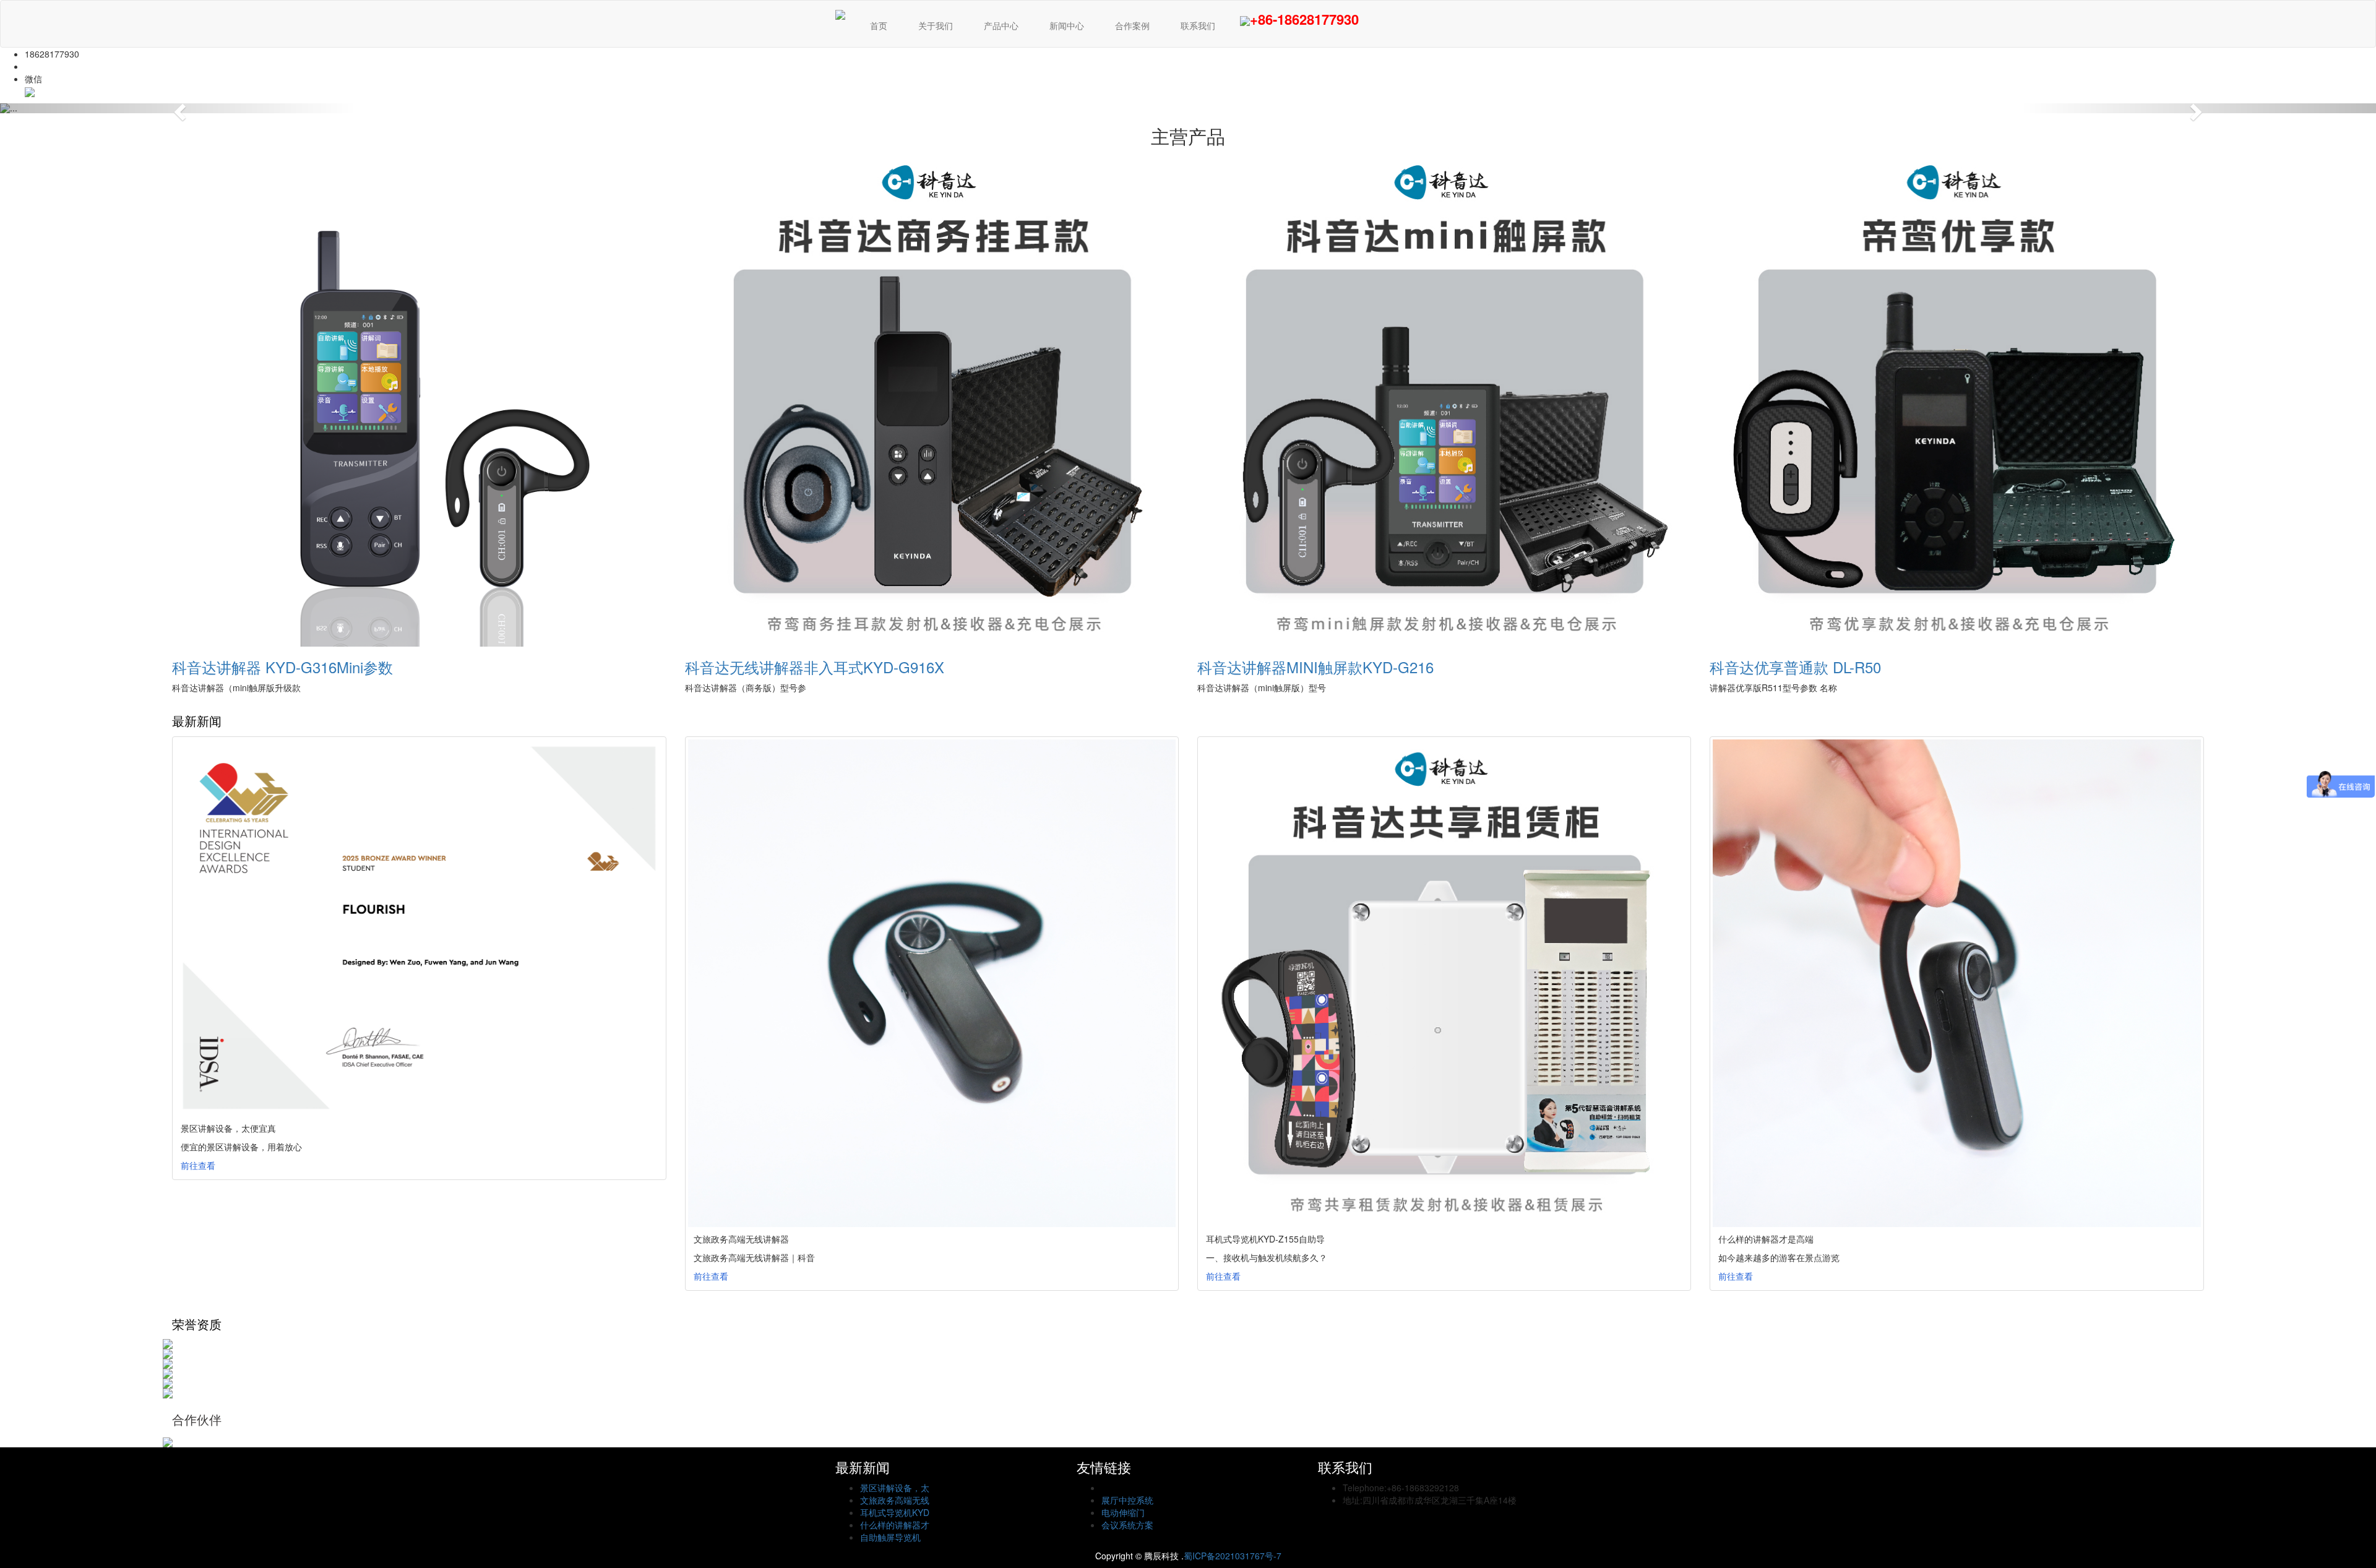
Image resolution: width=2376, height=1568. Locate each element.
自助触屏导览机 (890, 1537)
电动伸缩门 (1123, 1512)
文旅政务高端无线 (895, 1500)
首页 (879, 25)
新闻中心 (1067, 25)
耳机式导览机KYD (895, 1512)
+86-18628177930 (1304, 19)
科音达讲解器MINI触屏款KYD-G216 (1315, 667)
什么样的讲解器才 (895, 1525)
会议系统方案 (1127, 1525)
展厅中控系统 (1127, 1500)
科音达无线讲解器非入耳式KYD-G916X (815, 667)
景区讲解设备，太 (895, 1488)
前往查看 (198, 1165)
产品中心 (1001, 25)
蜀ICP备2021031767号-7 (1233, 1556)
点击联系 (42, 66)
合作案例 (1132, 25)
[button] (178, 108)
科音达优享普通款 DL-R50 (1795, 667)
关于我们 (936, 25)
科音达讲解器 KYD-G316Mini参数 (282, 667)
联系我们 (1198, 25)
